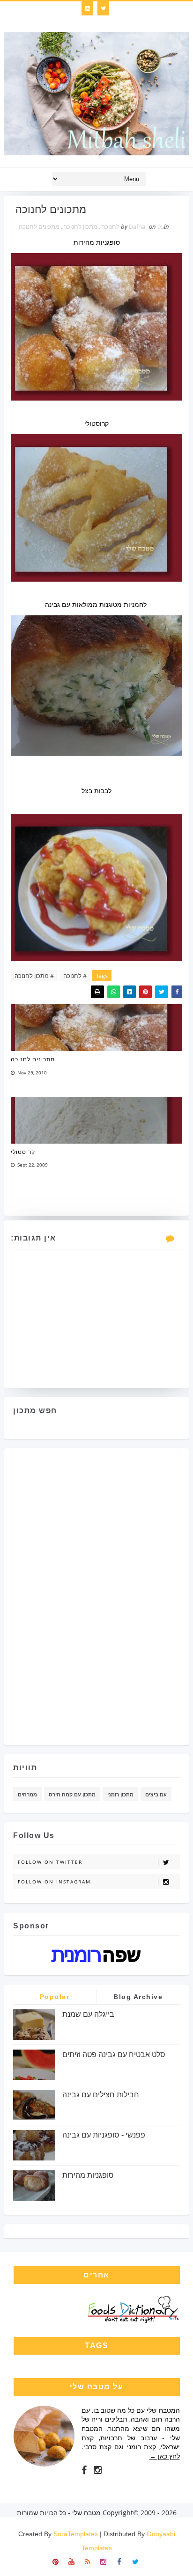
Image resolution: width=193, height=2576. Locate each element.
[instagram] (87, 8)
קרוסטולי (96, 423)
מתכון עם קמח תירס (72, 1794)
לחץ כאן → (165, 2456)
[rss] (87, 2561)
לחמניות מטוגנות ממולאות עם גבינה (96, 604)
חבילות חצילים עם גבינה (101, 2095)
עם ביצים (156, 1794)
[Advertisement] (142, 1593)
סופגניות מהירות (97, 242)
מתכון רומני (120, 1794)
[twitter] (103, 8)
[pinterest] (56, 2561)
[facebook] (84, 2470)
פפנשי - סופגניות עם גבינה (104, 2135)
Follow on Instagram (54, 1882)
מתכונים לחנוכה (39, 226)
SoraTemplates (76, 2534)
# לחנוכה (75, 976)
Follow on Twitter (50, 1862)
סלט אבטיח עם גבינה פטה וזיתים (114, 2054)
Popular (55, 1997)
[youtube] (71, 2561)
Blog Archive (138, 1997)
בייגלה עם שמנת (88, 2014)
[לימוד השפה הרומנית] (96, 1954)
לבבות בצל (96, 791)
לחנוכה (110, 226)
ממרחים (27, 1794)
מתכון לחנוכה (80, 226)
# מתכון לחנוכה (34, 976)
